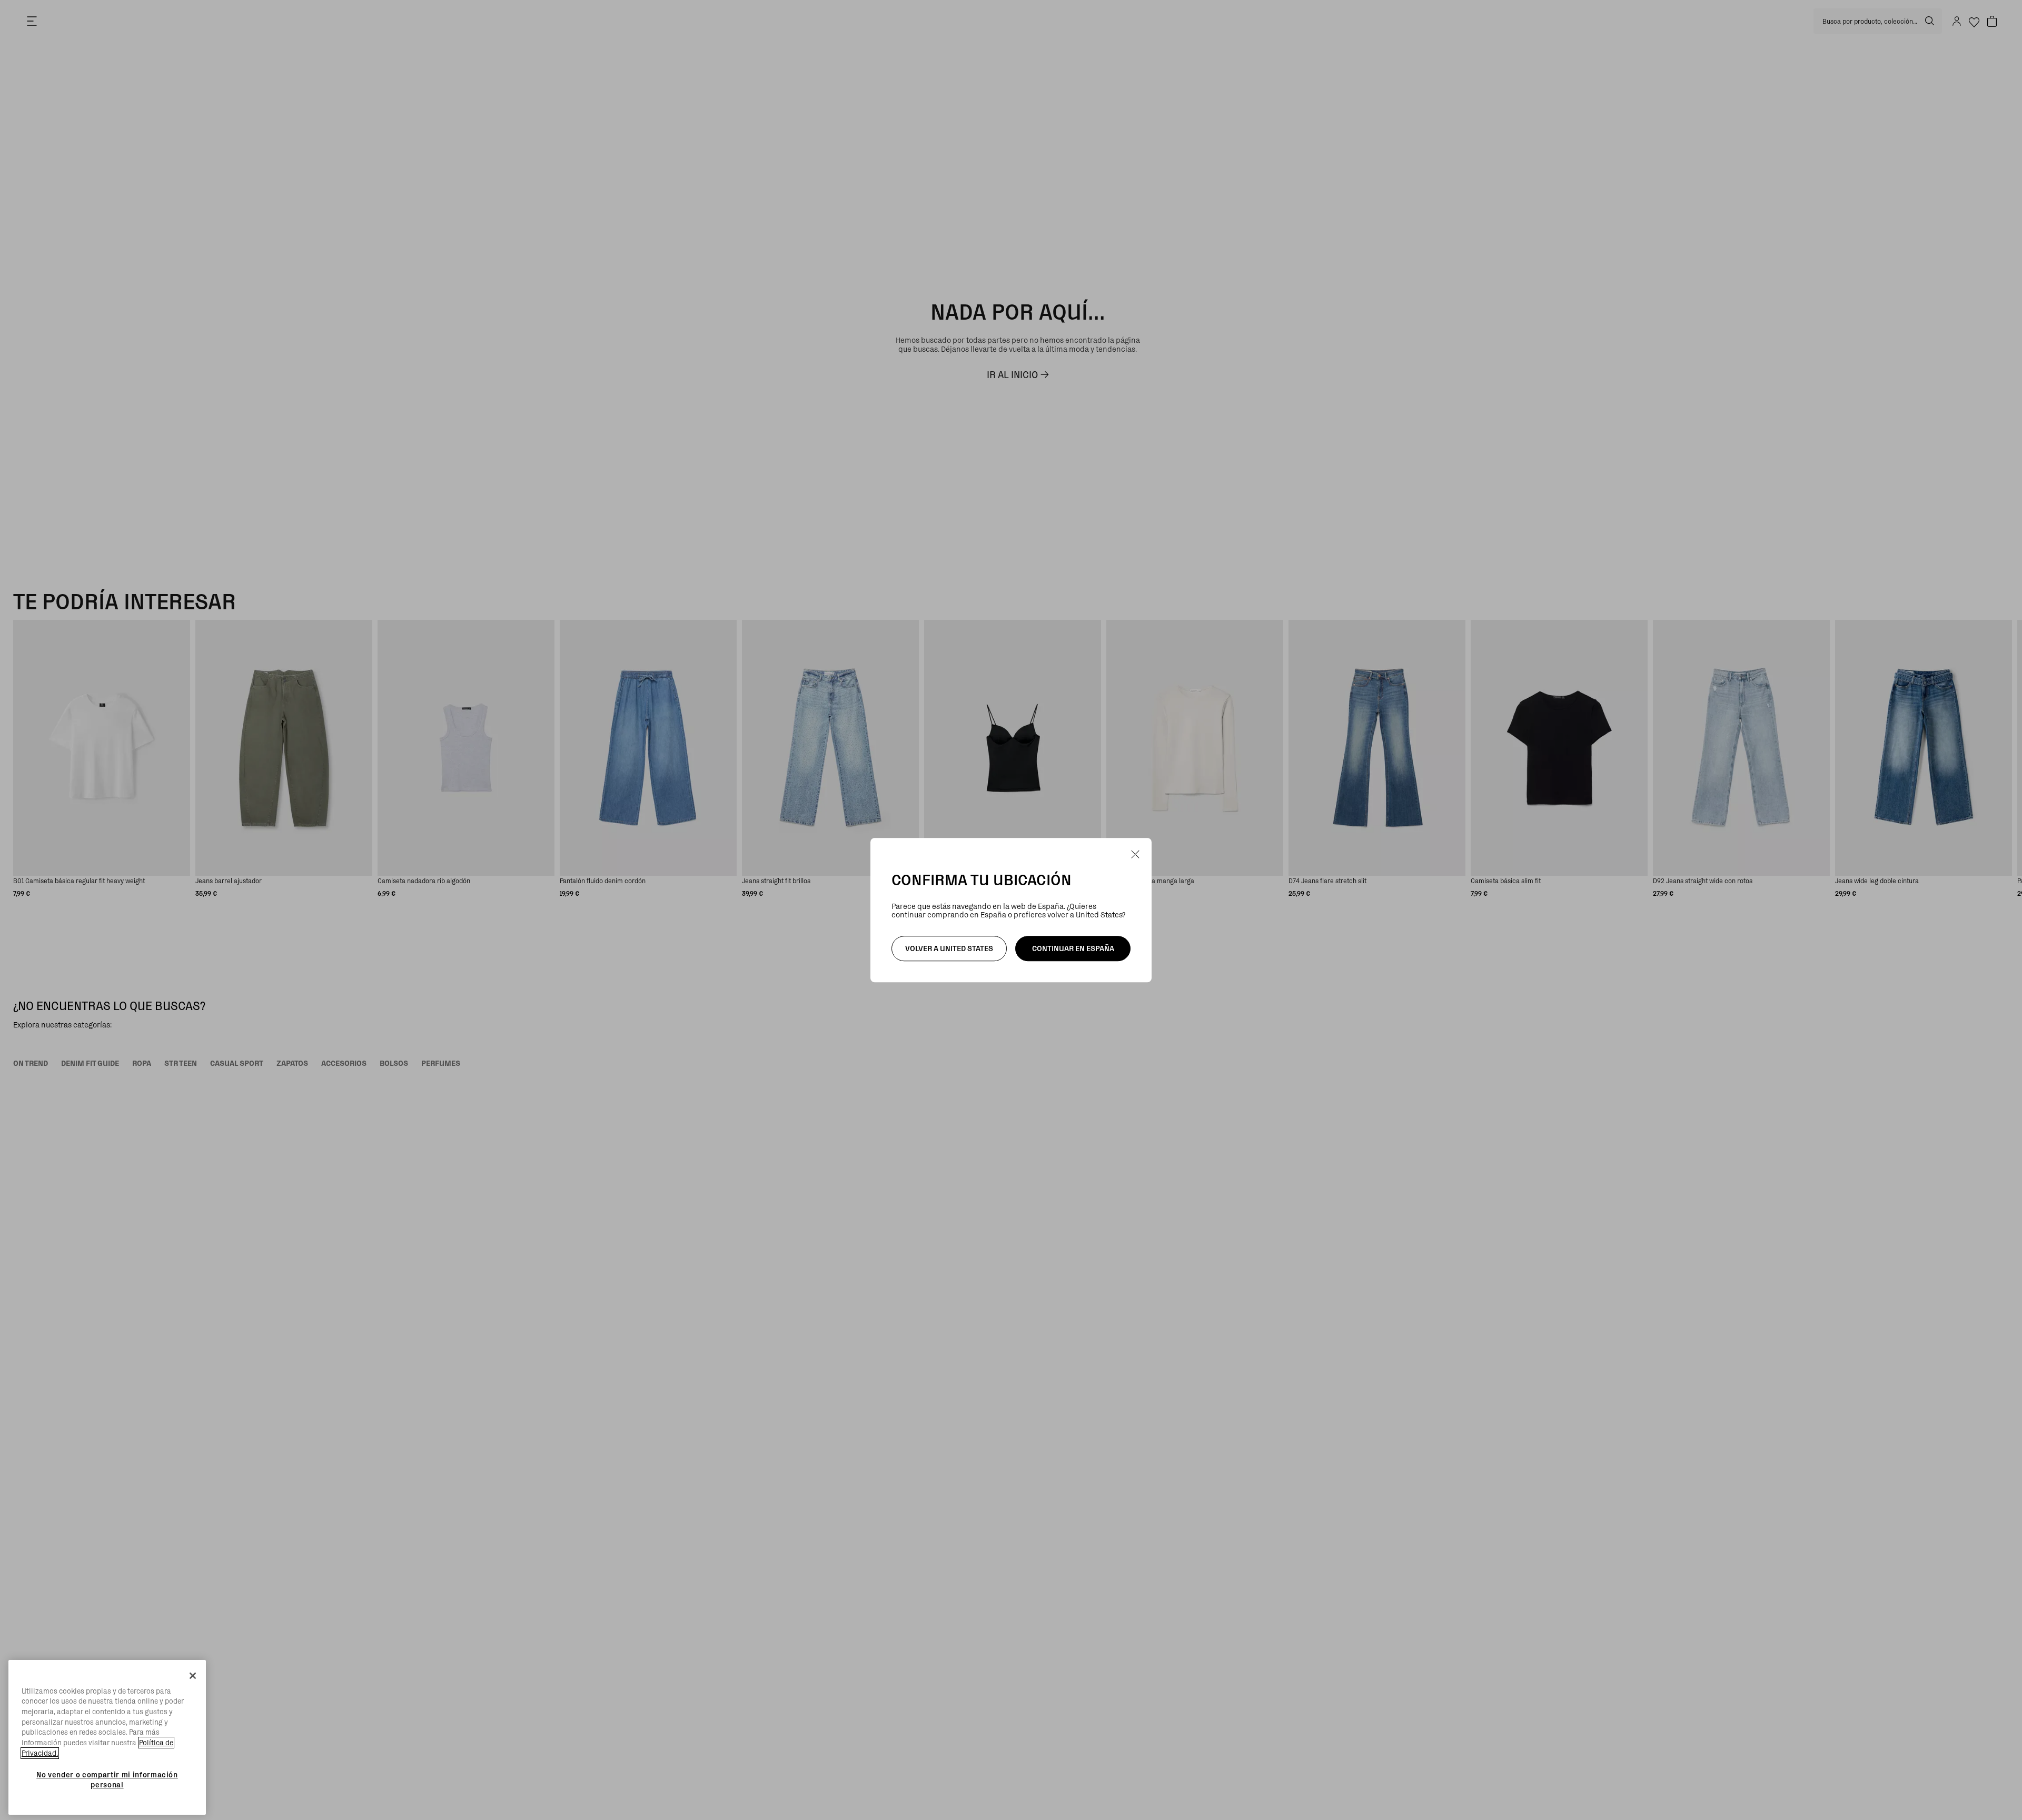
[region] (107, 1738)
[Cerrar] (193, 1676)
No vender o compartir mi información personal (107, 1779)
